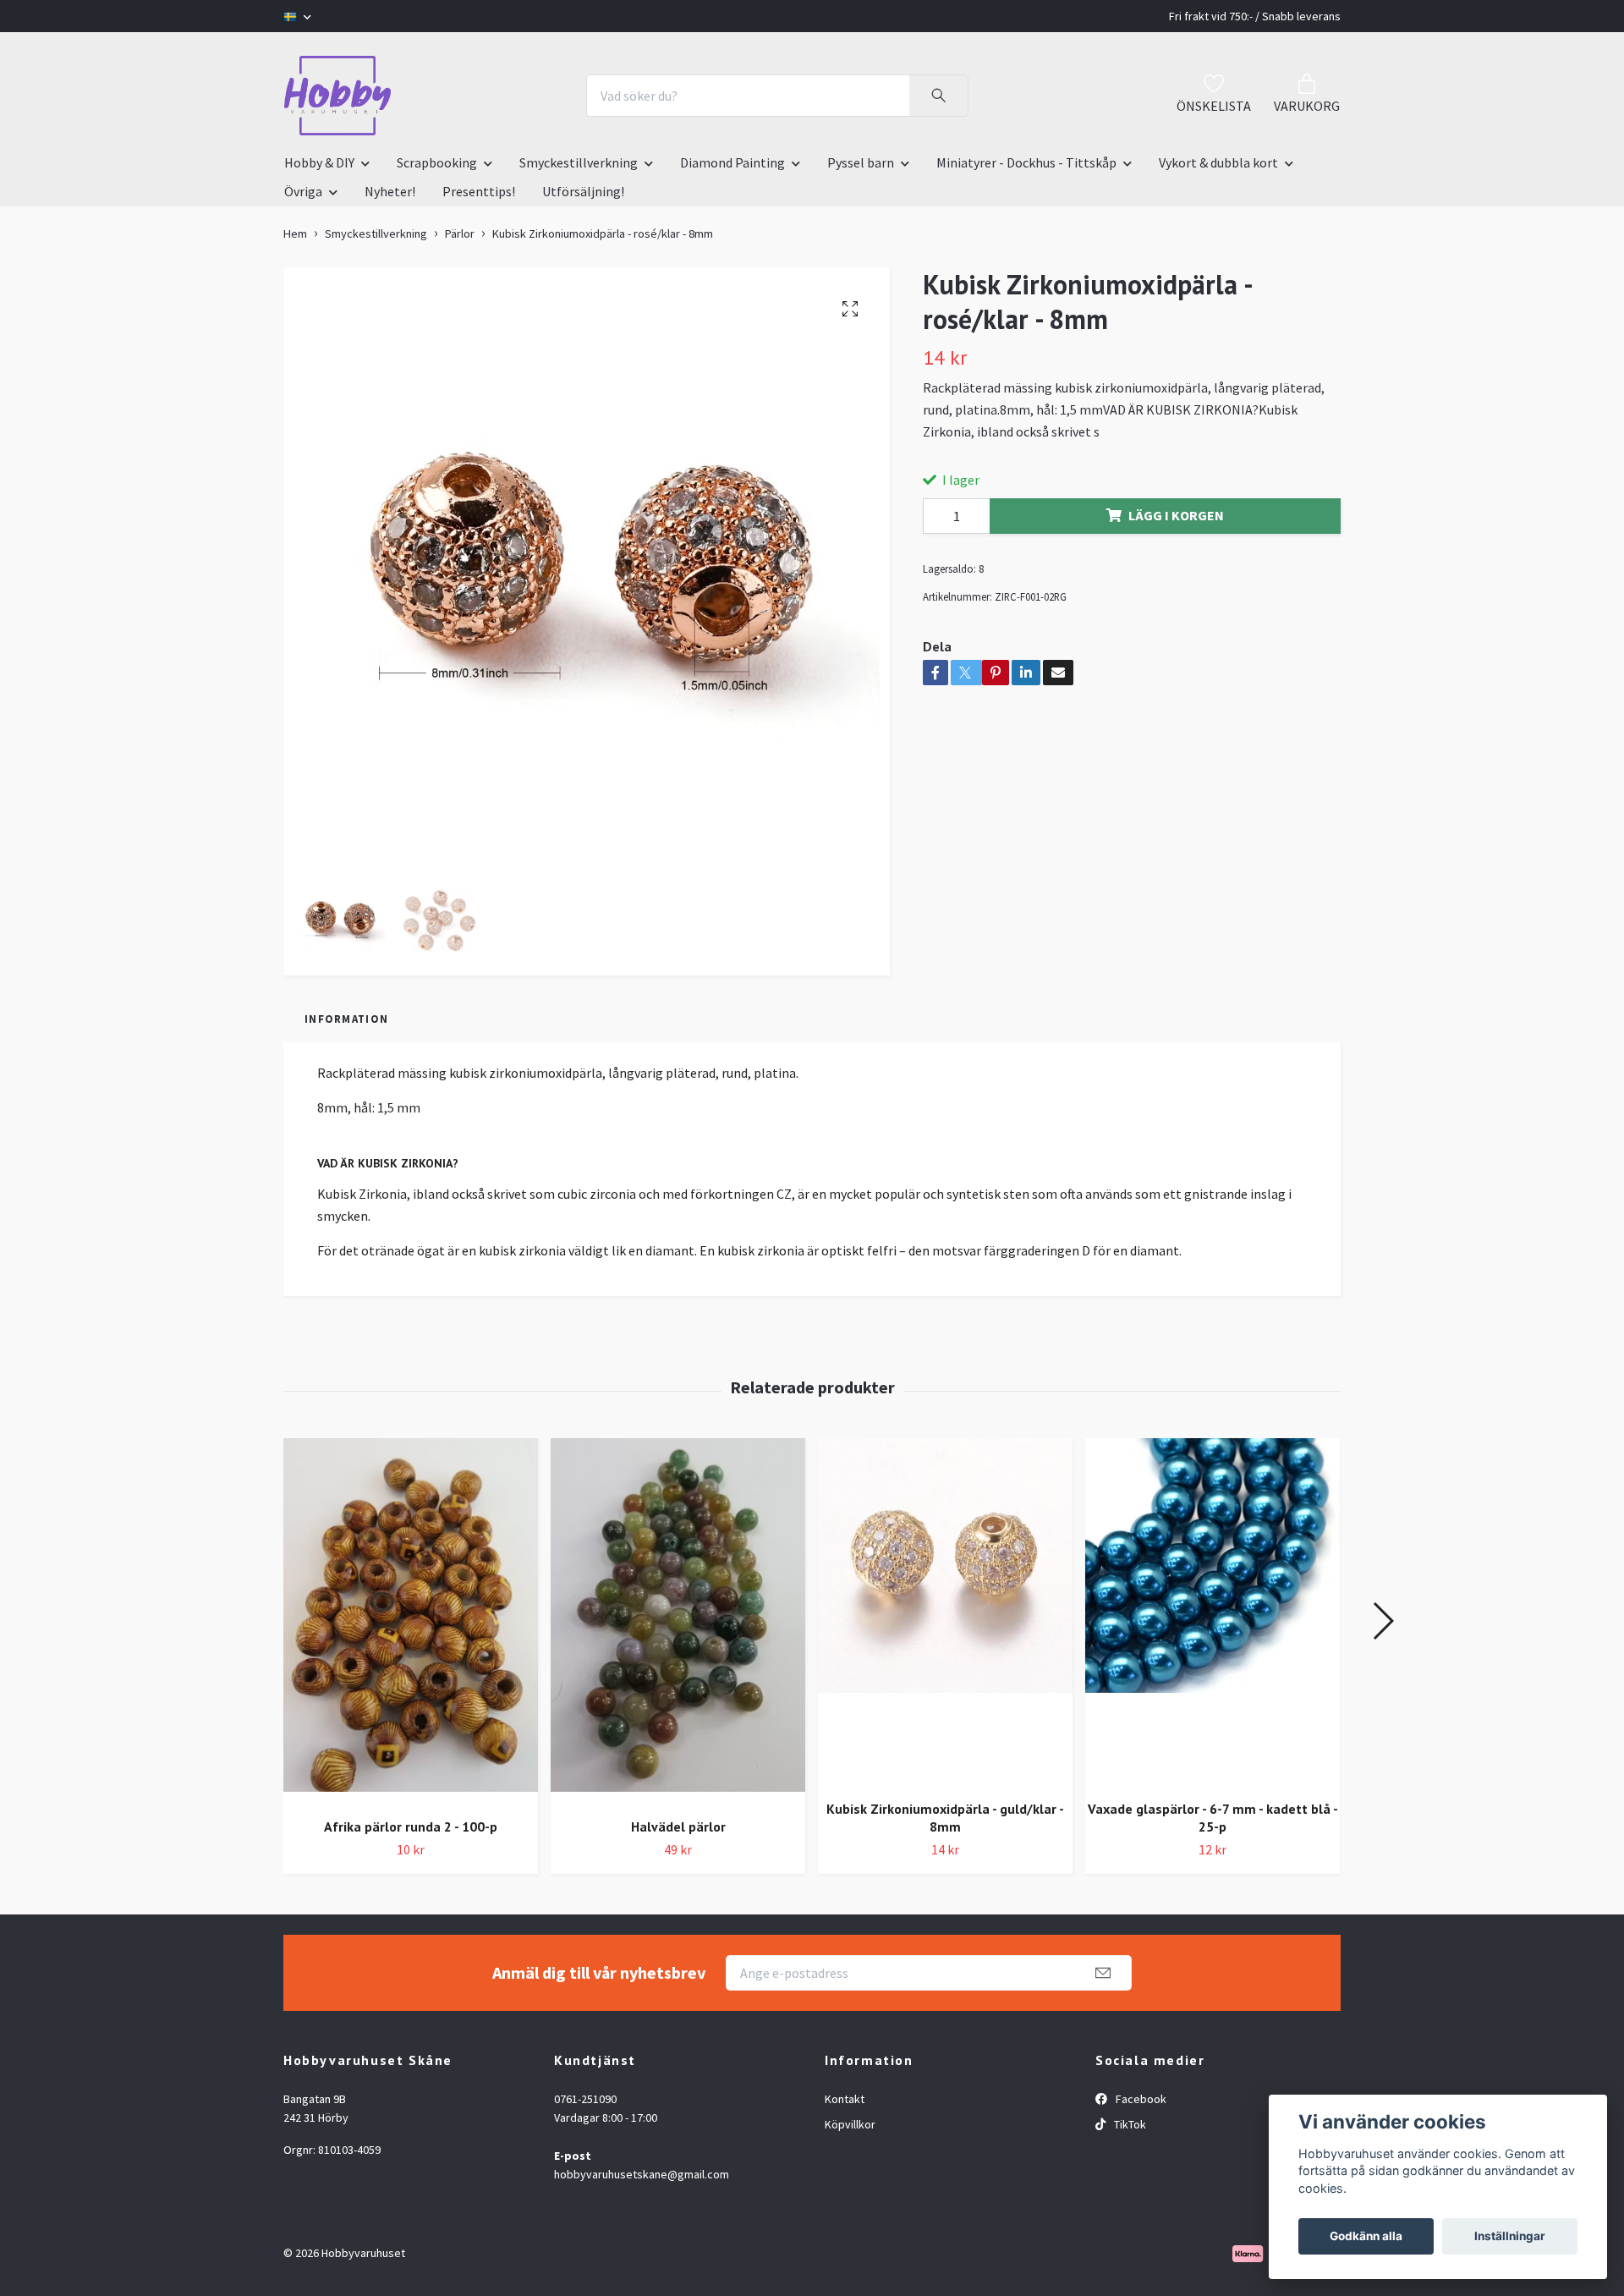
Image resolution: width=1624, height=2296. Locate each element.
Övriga (303, 191)
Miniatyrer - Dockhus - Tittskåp (1026, 162)
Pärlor (460, 233)
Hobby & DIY (319, 162)
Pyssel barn (861, 162)
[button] (1383, 1621)
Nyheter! (390, 191)
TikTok (1129, 2124)
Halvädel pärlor (678, 1826)
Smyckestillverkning (579, 162)
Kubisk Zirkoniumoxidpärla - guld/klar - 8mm (945, 1818)
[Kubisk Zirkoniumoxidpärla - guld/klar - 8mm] (945, 1612)
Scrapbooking (437, 162)
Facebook (1140, 2099)
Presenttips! (479, 191)
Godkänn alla (1366, 2236)
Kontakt (845, 2099)
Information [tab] (346, 1019)
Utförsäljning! (583, 191)
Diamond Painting (732, 162)
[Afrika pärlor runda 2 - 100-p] (411, 1621)
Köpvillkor (850, 2124)
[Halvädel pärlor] (678, 1621)
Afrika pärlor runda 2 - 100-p (411, 1826)
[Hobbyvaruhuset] (337, 96)
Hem (295, 233)
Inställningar (1510, 2236)
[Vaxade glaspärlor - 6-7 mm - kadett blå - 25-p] (1213, 1612)
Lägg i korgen (1176, 515)
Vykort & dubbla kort (1218, 162)
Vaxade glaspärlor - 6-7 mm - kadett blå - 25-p (1213, 1818)
